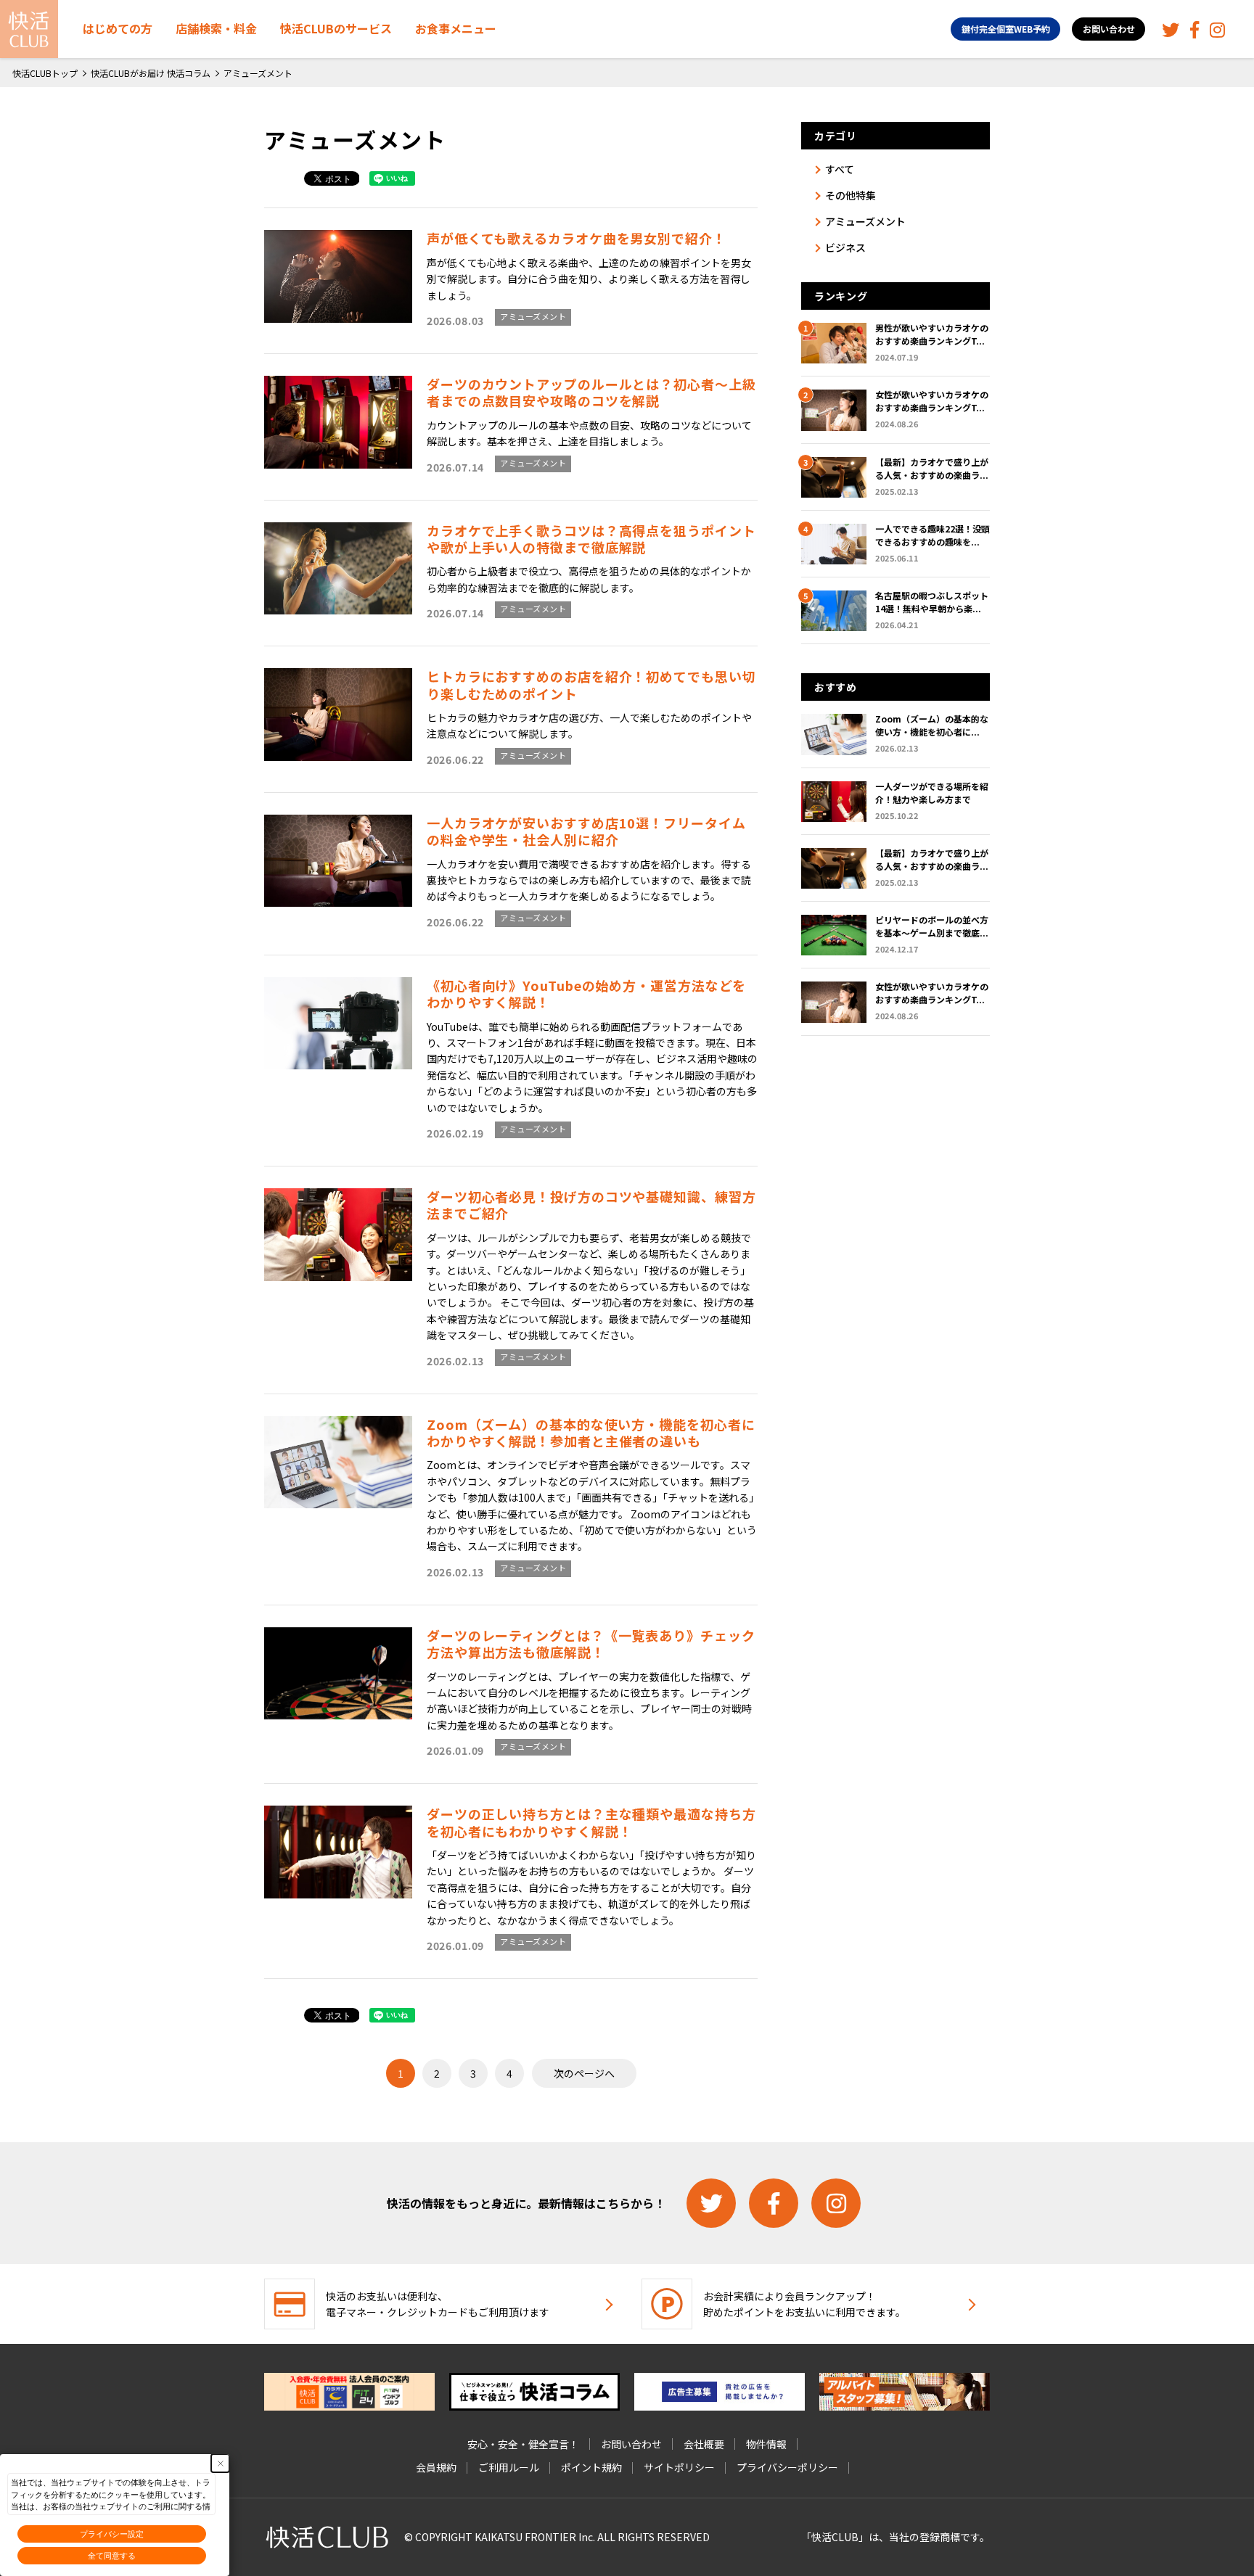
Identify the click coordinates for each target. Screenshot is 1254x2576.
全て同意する (112, 2556)
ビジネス (845, 247)
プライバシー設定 (112, 2534)
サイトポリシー (679, 2467)
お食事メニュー (456, 28)
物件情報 (766, 2444)
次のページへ (584, 2073)
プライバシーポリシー (787, 2467)
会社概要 (704, 2444)
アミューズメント (533, 316)
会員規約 (436, 2467)
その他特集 (851, 195)
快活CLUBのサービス (336, 28)
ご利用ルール (509, 2467)
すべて (840, 169)
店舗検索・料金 (216, 28)
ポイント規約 (591, 2467)
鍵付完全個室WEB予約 (1006, 29)
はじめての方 (118, 28)
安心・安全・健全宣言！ (523, 2444)
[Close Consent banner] (220, 2463)
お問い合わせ (1109, 29)
